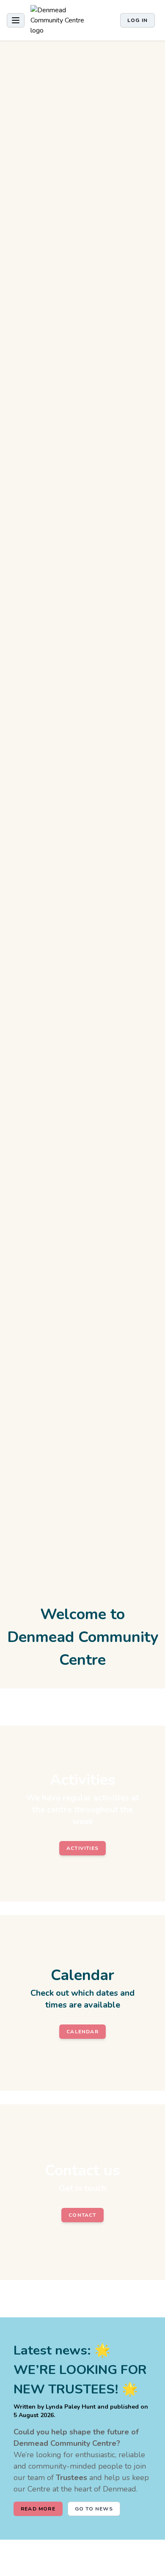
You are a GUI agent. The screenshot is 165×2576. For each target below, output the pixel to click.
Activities (82, 1848)
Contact (82, 2215)
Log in (137, 20)
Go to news (94, 2509)
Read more (38, 2509)
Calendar (82, 2032)
